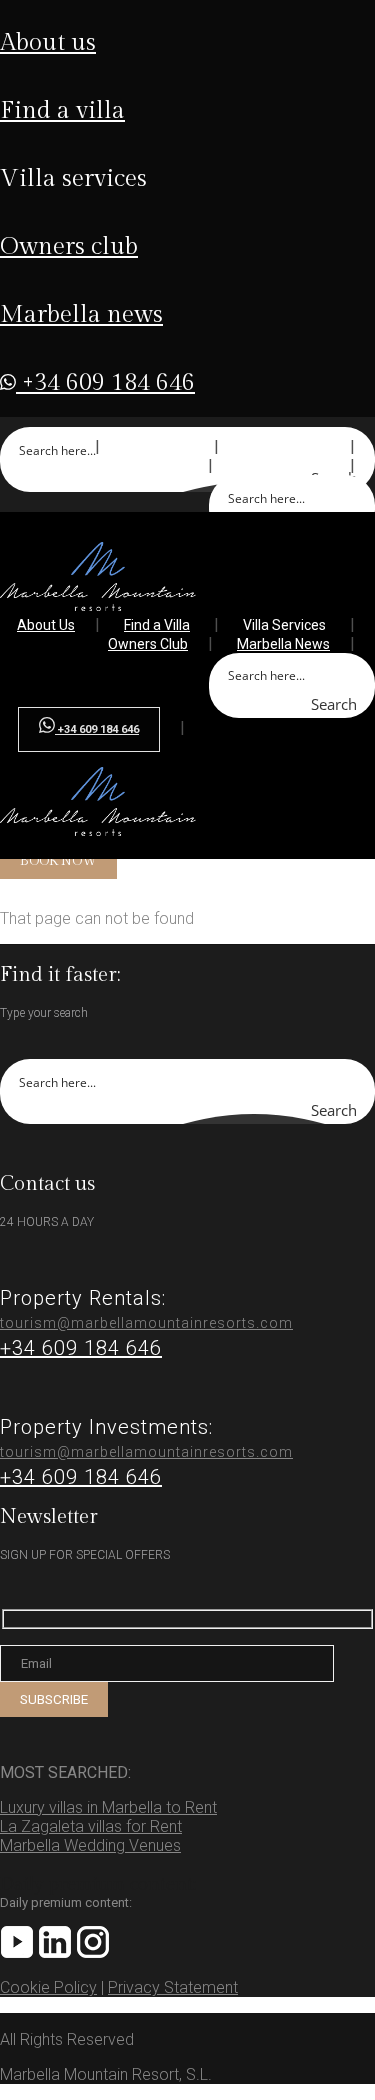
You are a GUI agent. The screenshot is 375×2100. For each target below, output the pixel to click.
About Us (48, 43)
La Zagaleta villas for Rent (91, 1826)
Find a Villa (62, 111)
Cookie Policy (48, 1987)
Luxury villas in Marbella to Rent (108, 1807)
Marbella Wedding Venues (90, 1845)
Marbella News (81, 315)
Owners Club (69, 247)
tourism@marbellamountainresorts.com (146, 1323)
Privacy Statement (173, 1987)
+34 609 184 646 (105, 383)
